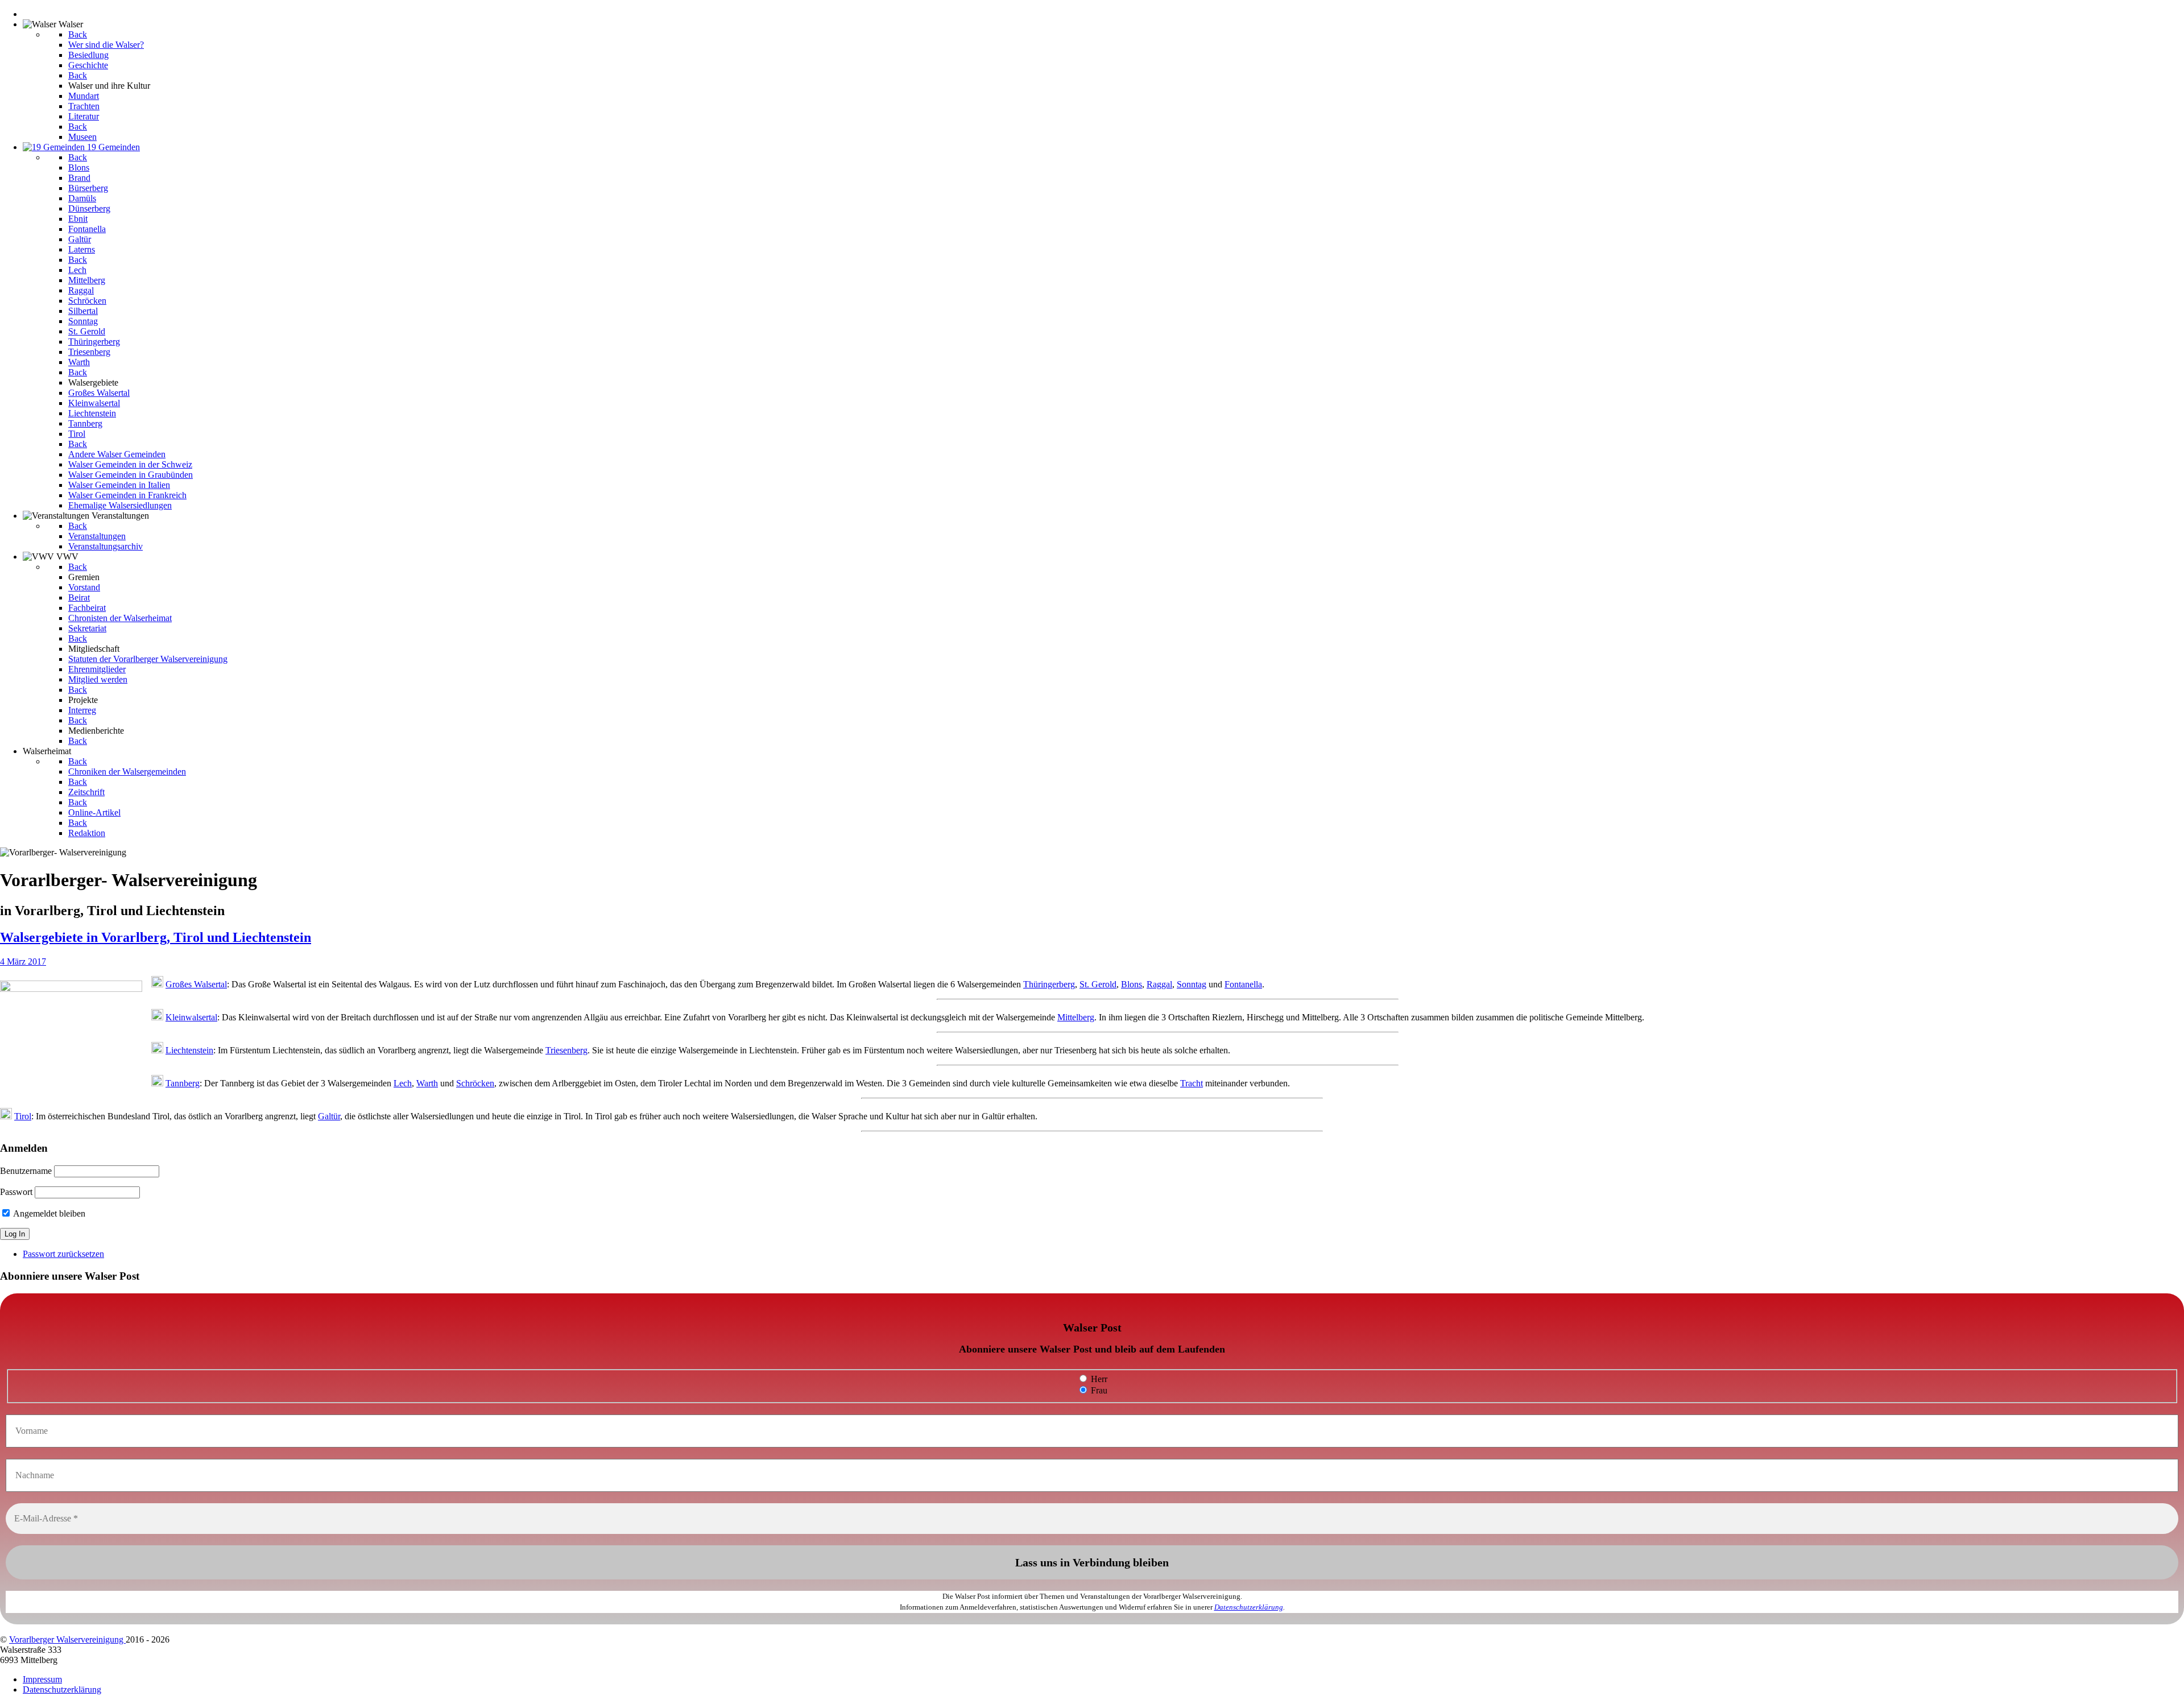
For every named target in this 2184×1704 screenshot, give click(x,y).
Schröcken (475, 1083)
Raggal (1159, 984)
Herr (1098, 1379)
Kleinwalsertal (191, 1017)
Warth (427, 1083)
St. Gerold (1098, 984)
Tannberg (183, 1083)
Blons (1132, 984)
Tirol (23, 1116)
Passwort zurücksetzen (63, 1254)
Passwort (16, 1192)
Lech (403, 1083)
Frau (1098, 1390)
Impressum (42, 1679)
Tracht (1192, 1083)
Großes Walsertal (196, 984)
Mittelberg (1076, 1017)
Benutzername (26, 1171)
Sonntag (1192, 984)
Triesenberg (566, 1050)
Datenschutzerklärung (1249, 1607)
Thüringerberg (1049, 984)
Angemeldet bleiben (48, 1213)
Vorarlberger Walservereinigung (67, 1639)
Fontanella (1243, 984)
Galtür (329, 1116)
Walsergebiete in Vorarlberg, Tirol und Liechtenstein (156, 937)
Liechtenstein (189, 1050)
